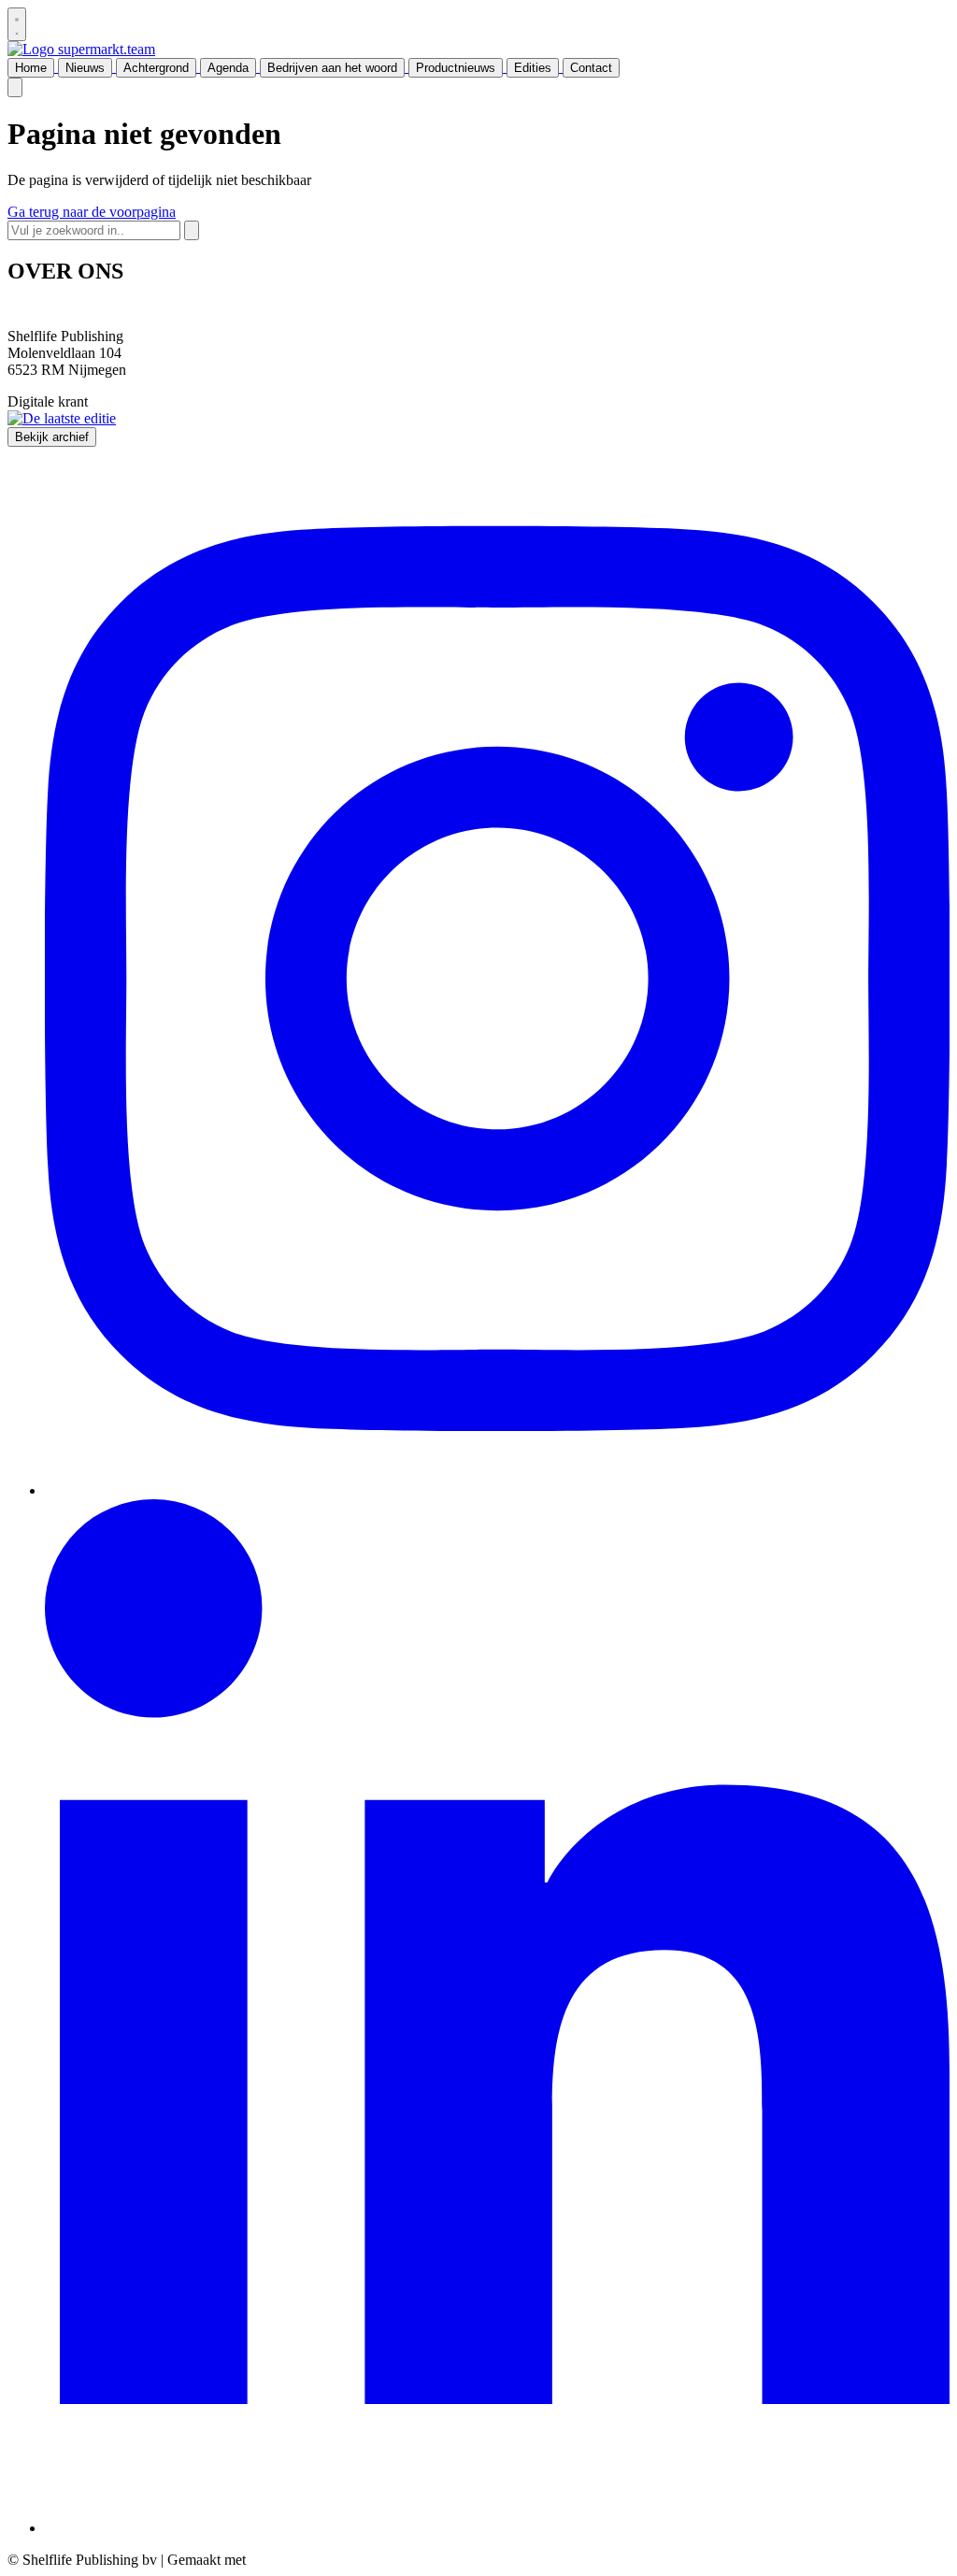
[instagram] (497, 1490)
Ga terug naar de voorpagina (92, 212)
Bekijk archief (52, 437)
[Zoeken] (192, 230)
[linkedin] (497, 2528)
